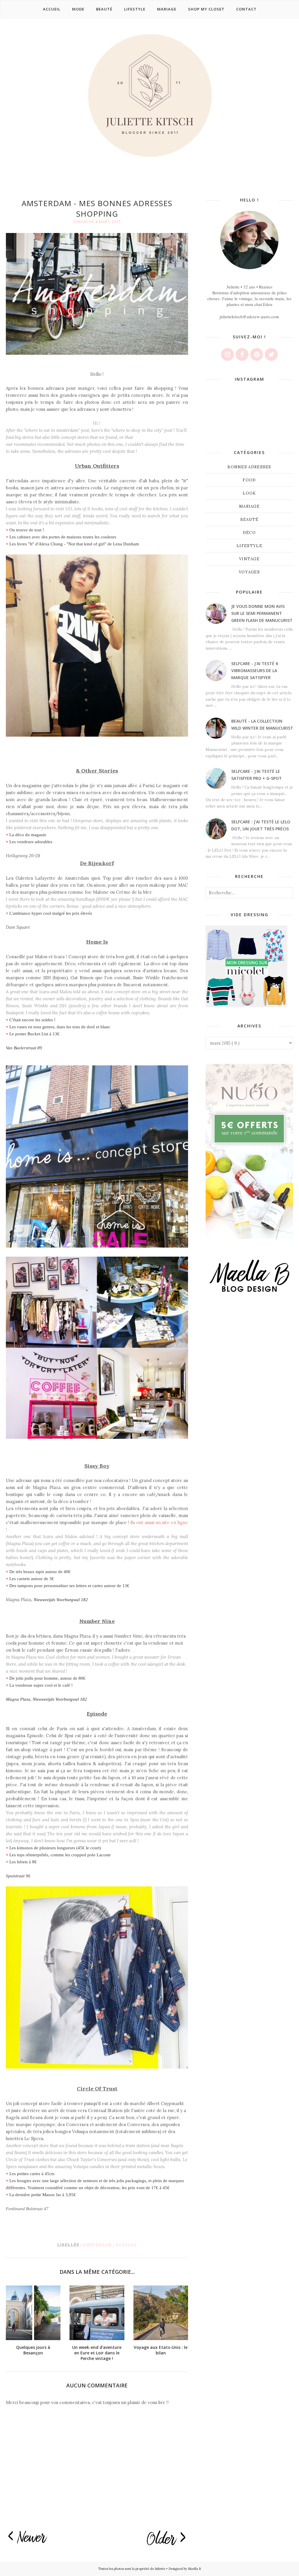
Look (249, 493)
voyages (126, 2245)
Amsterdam (98, 2245)
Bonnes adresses (249, 467)
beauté (250, 520)
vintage (249, 559)
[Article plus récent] (28, 2537)
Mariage (249, 506)
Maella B (194, 2569)
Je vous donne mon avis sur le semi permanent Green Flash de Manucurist (262, 613)
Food (249, 480)
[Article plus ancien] (166, 2538)
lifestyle (249, 546)
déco (249, 533)
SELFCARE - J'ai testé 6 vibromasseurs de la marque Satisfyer (255, 670)
